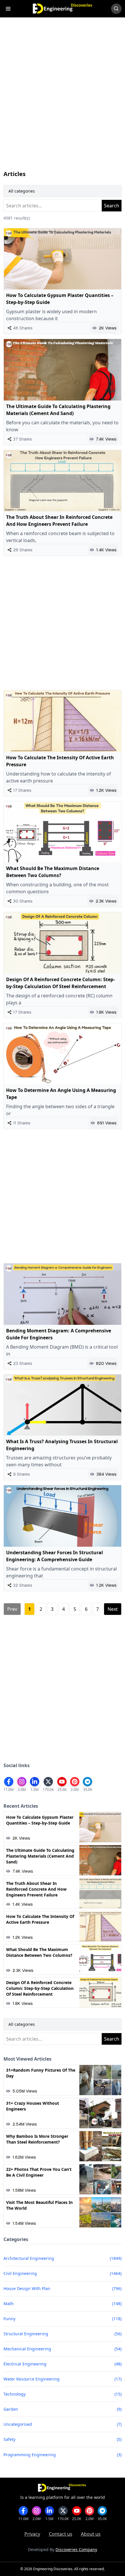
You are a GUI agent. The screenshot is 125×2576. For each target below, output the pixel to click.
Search (112, 206)
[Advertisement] (63, 99)
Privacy (32, 2534)
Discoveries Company (76, 2549)
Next (113, 1609)
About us (91, 2534)
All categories (22, 191)
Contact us (61, 2534)
